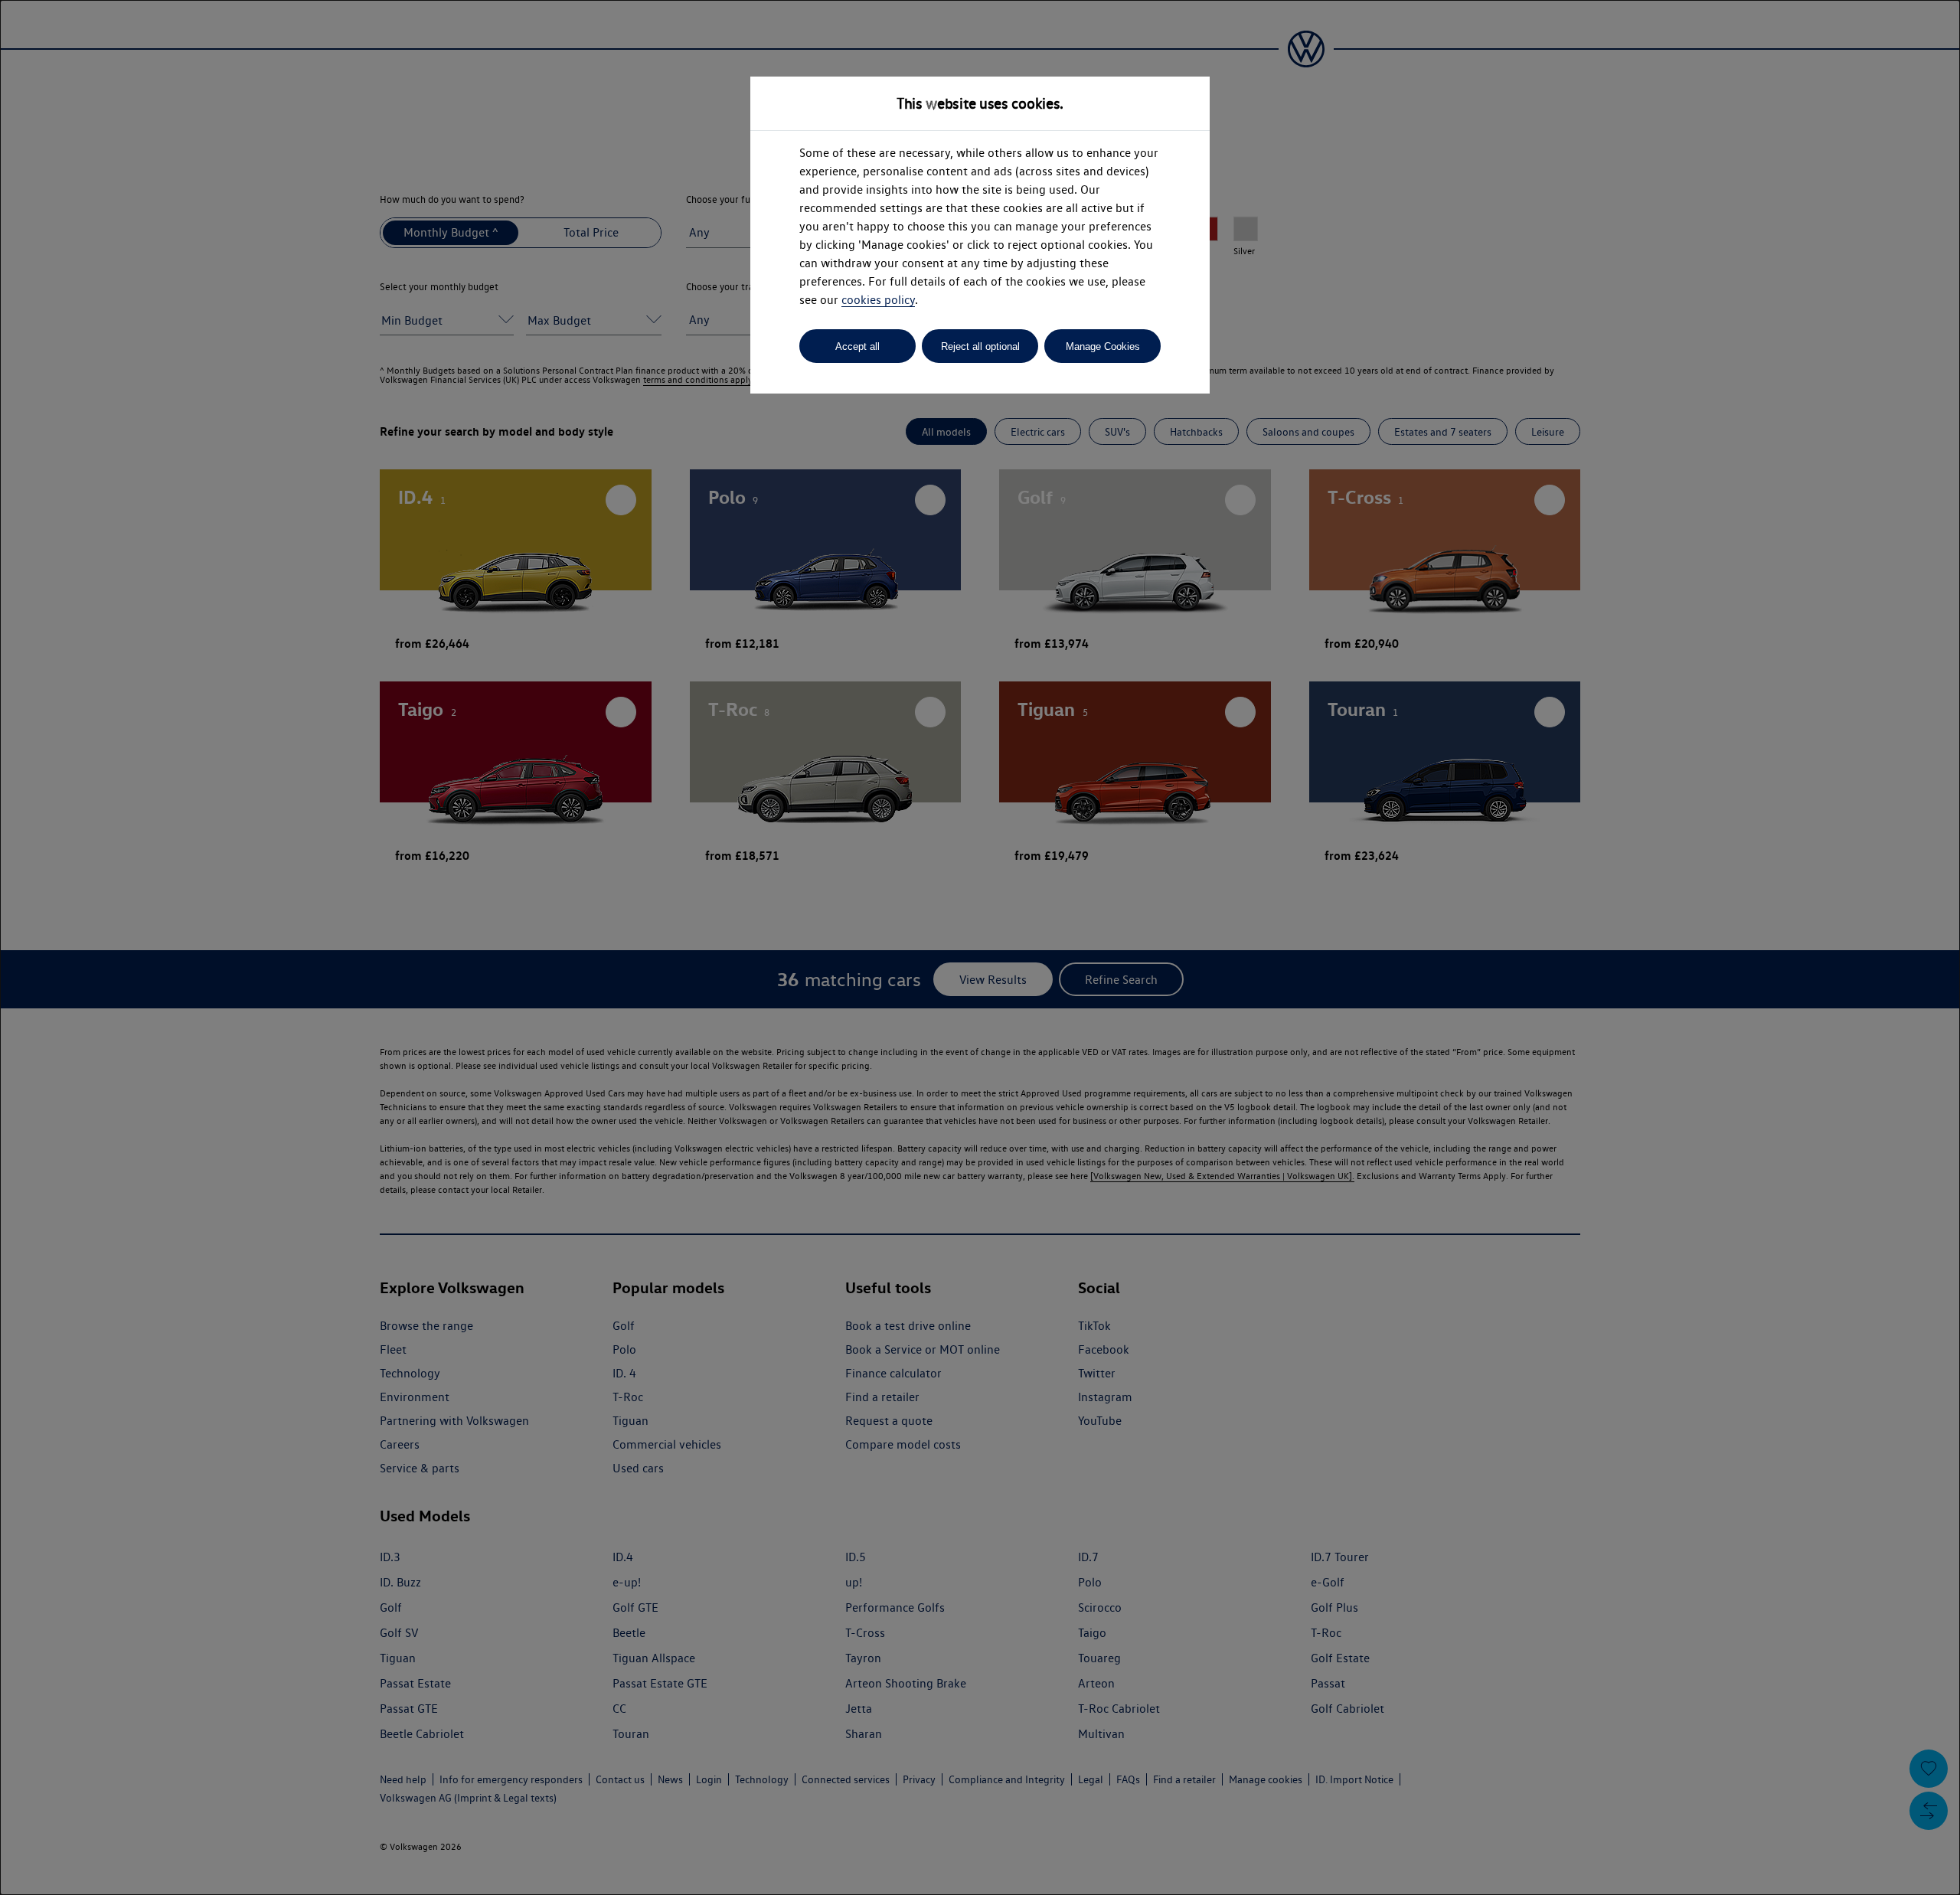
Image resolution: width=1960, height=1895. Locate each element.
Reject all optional (980, 346)
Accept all (857, 346)
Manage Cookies (1103, 346)
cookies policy (878, 300)
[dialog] (980, 947)
